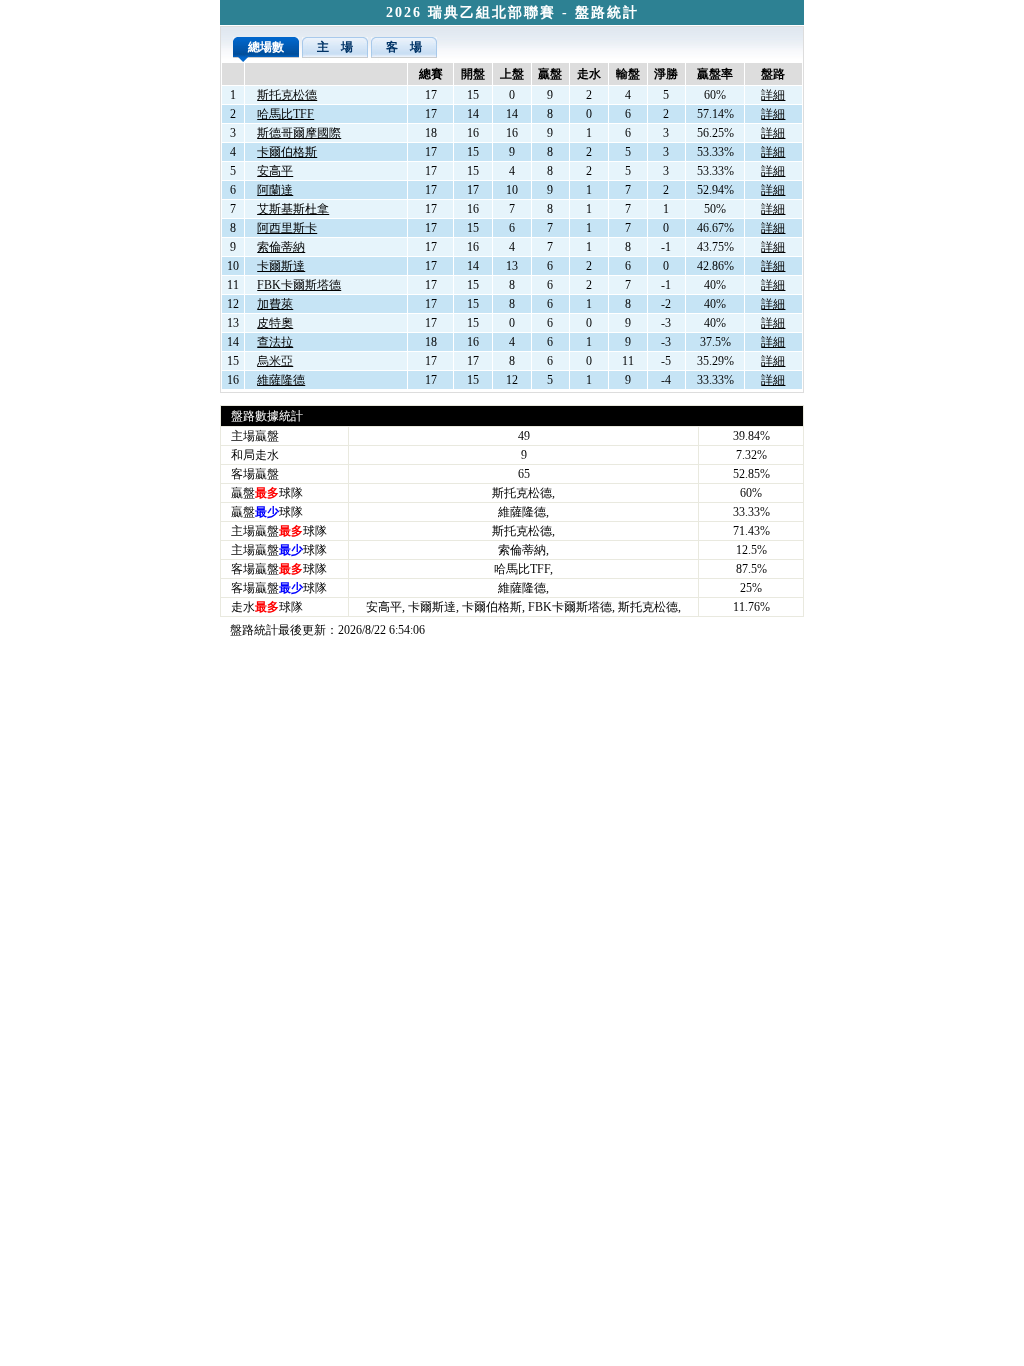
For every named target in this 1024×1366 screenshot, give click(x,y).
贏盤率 (715, 74)
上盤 (512, 74)
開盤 (473, 74)
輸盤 (628, 74)
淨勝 (666, 74)
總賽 (431, 74)
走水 (589, 74)
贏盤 (550, 74)
